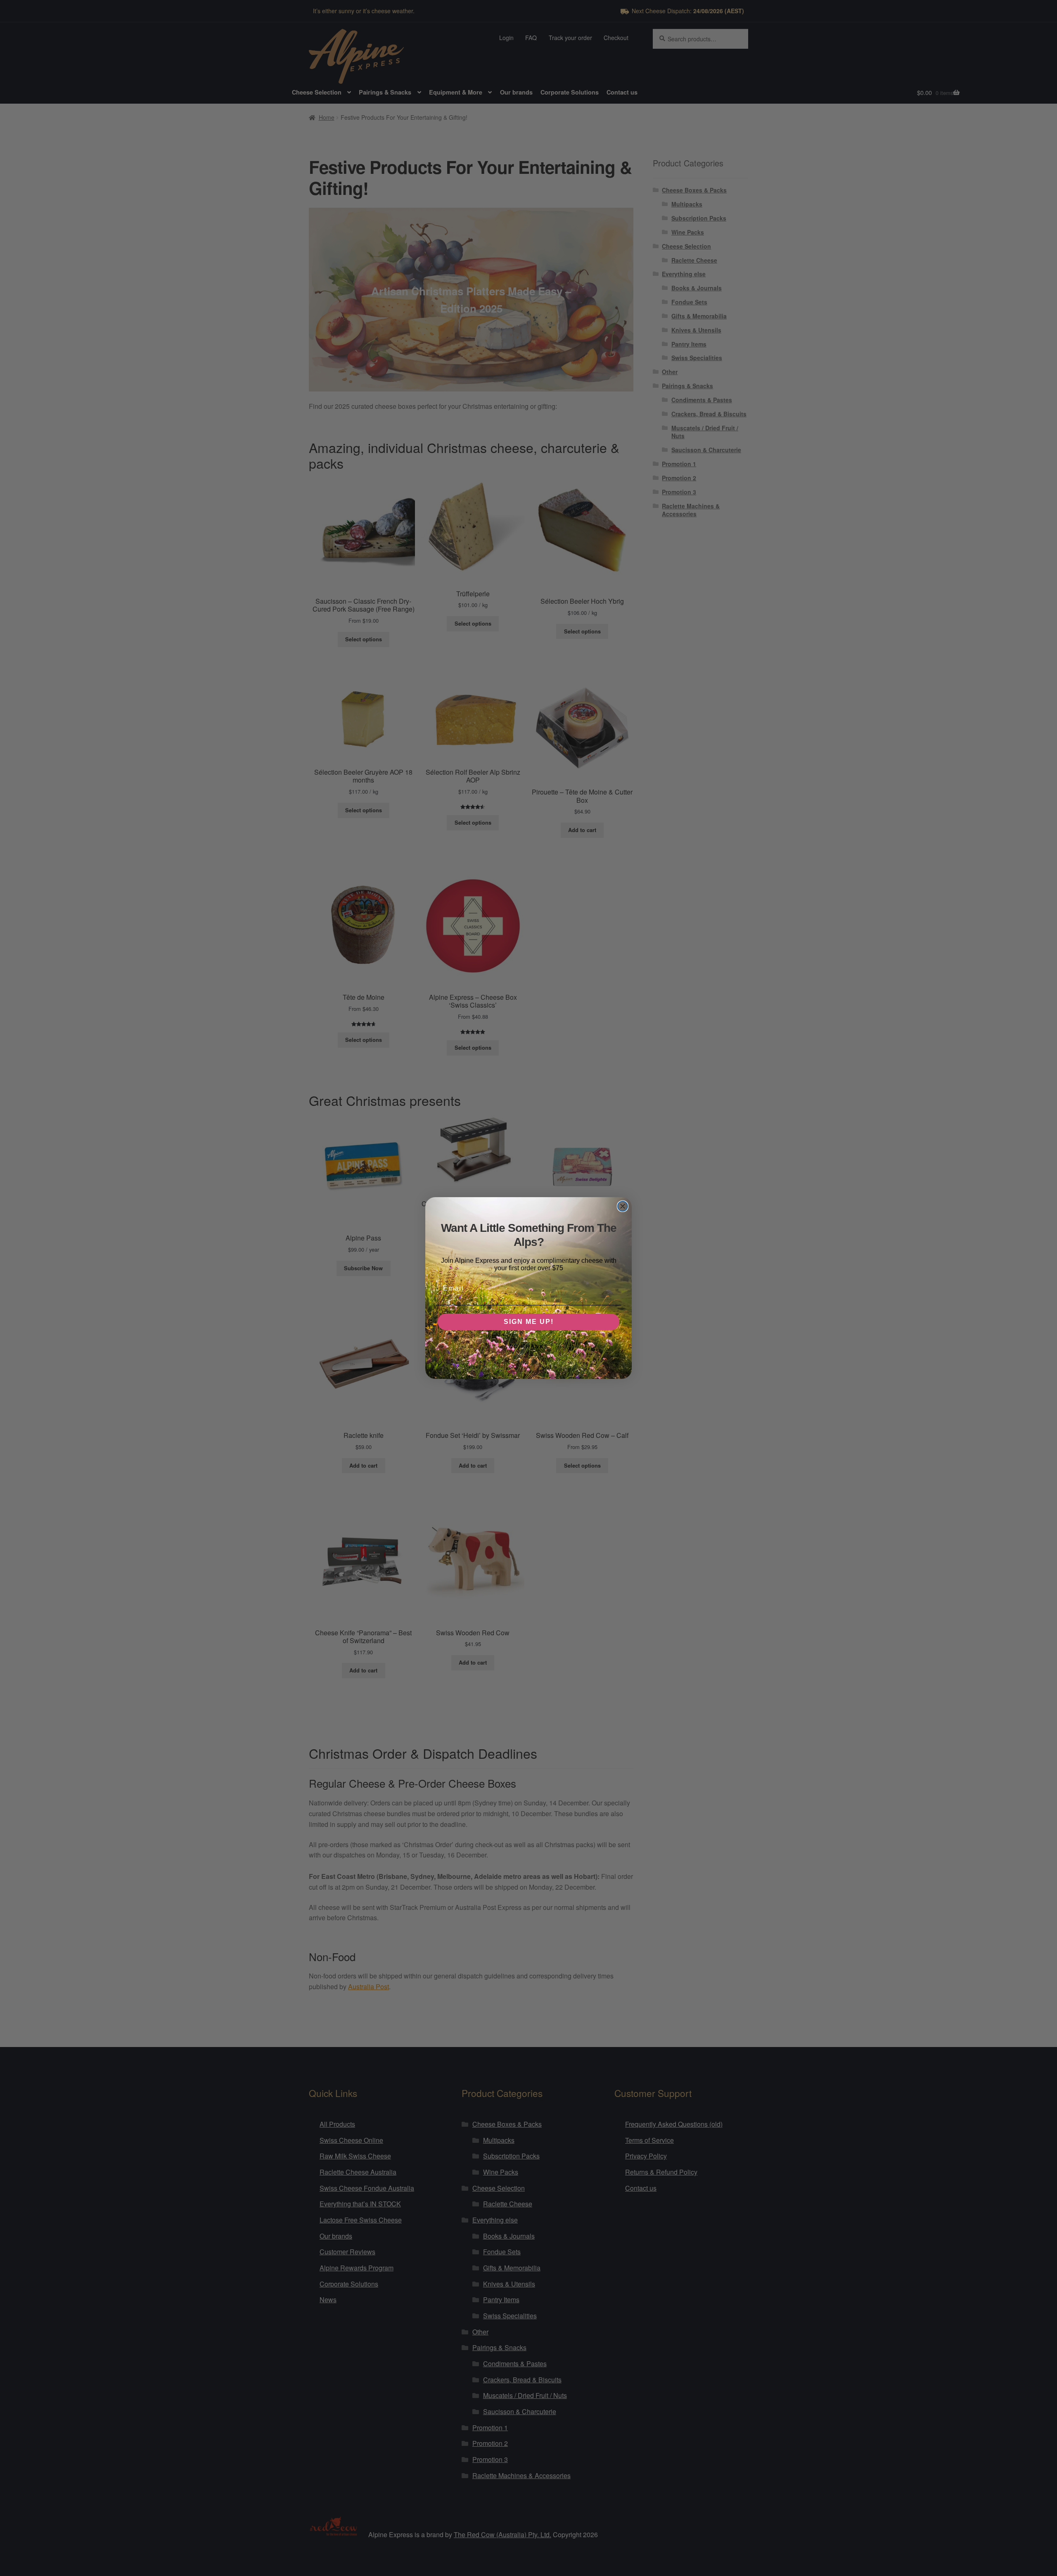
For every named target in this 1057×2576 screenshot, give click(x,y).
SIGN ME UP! (529, 1322)
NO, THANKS (529, 1347)
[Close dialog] (623, 1206)
